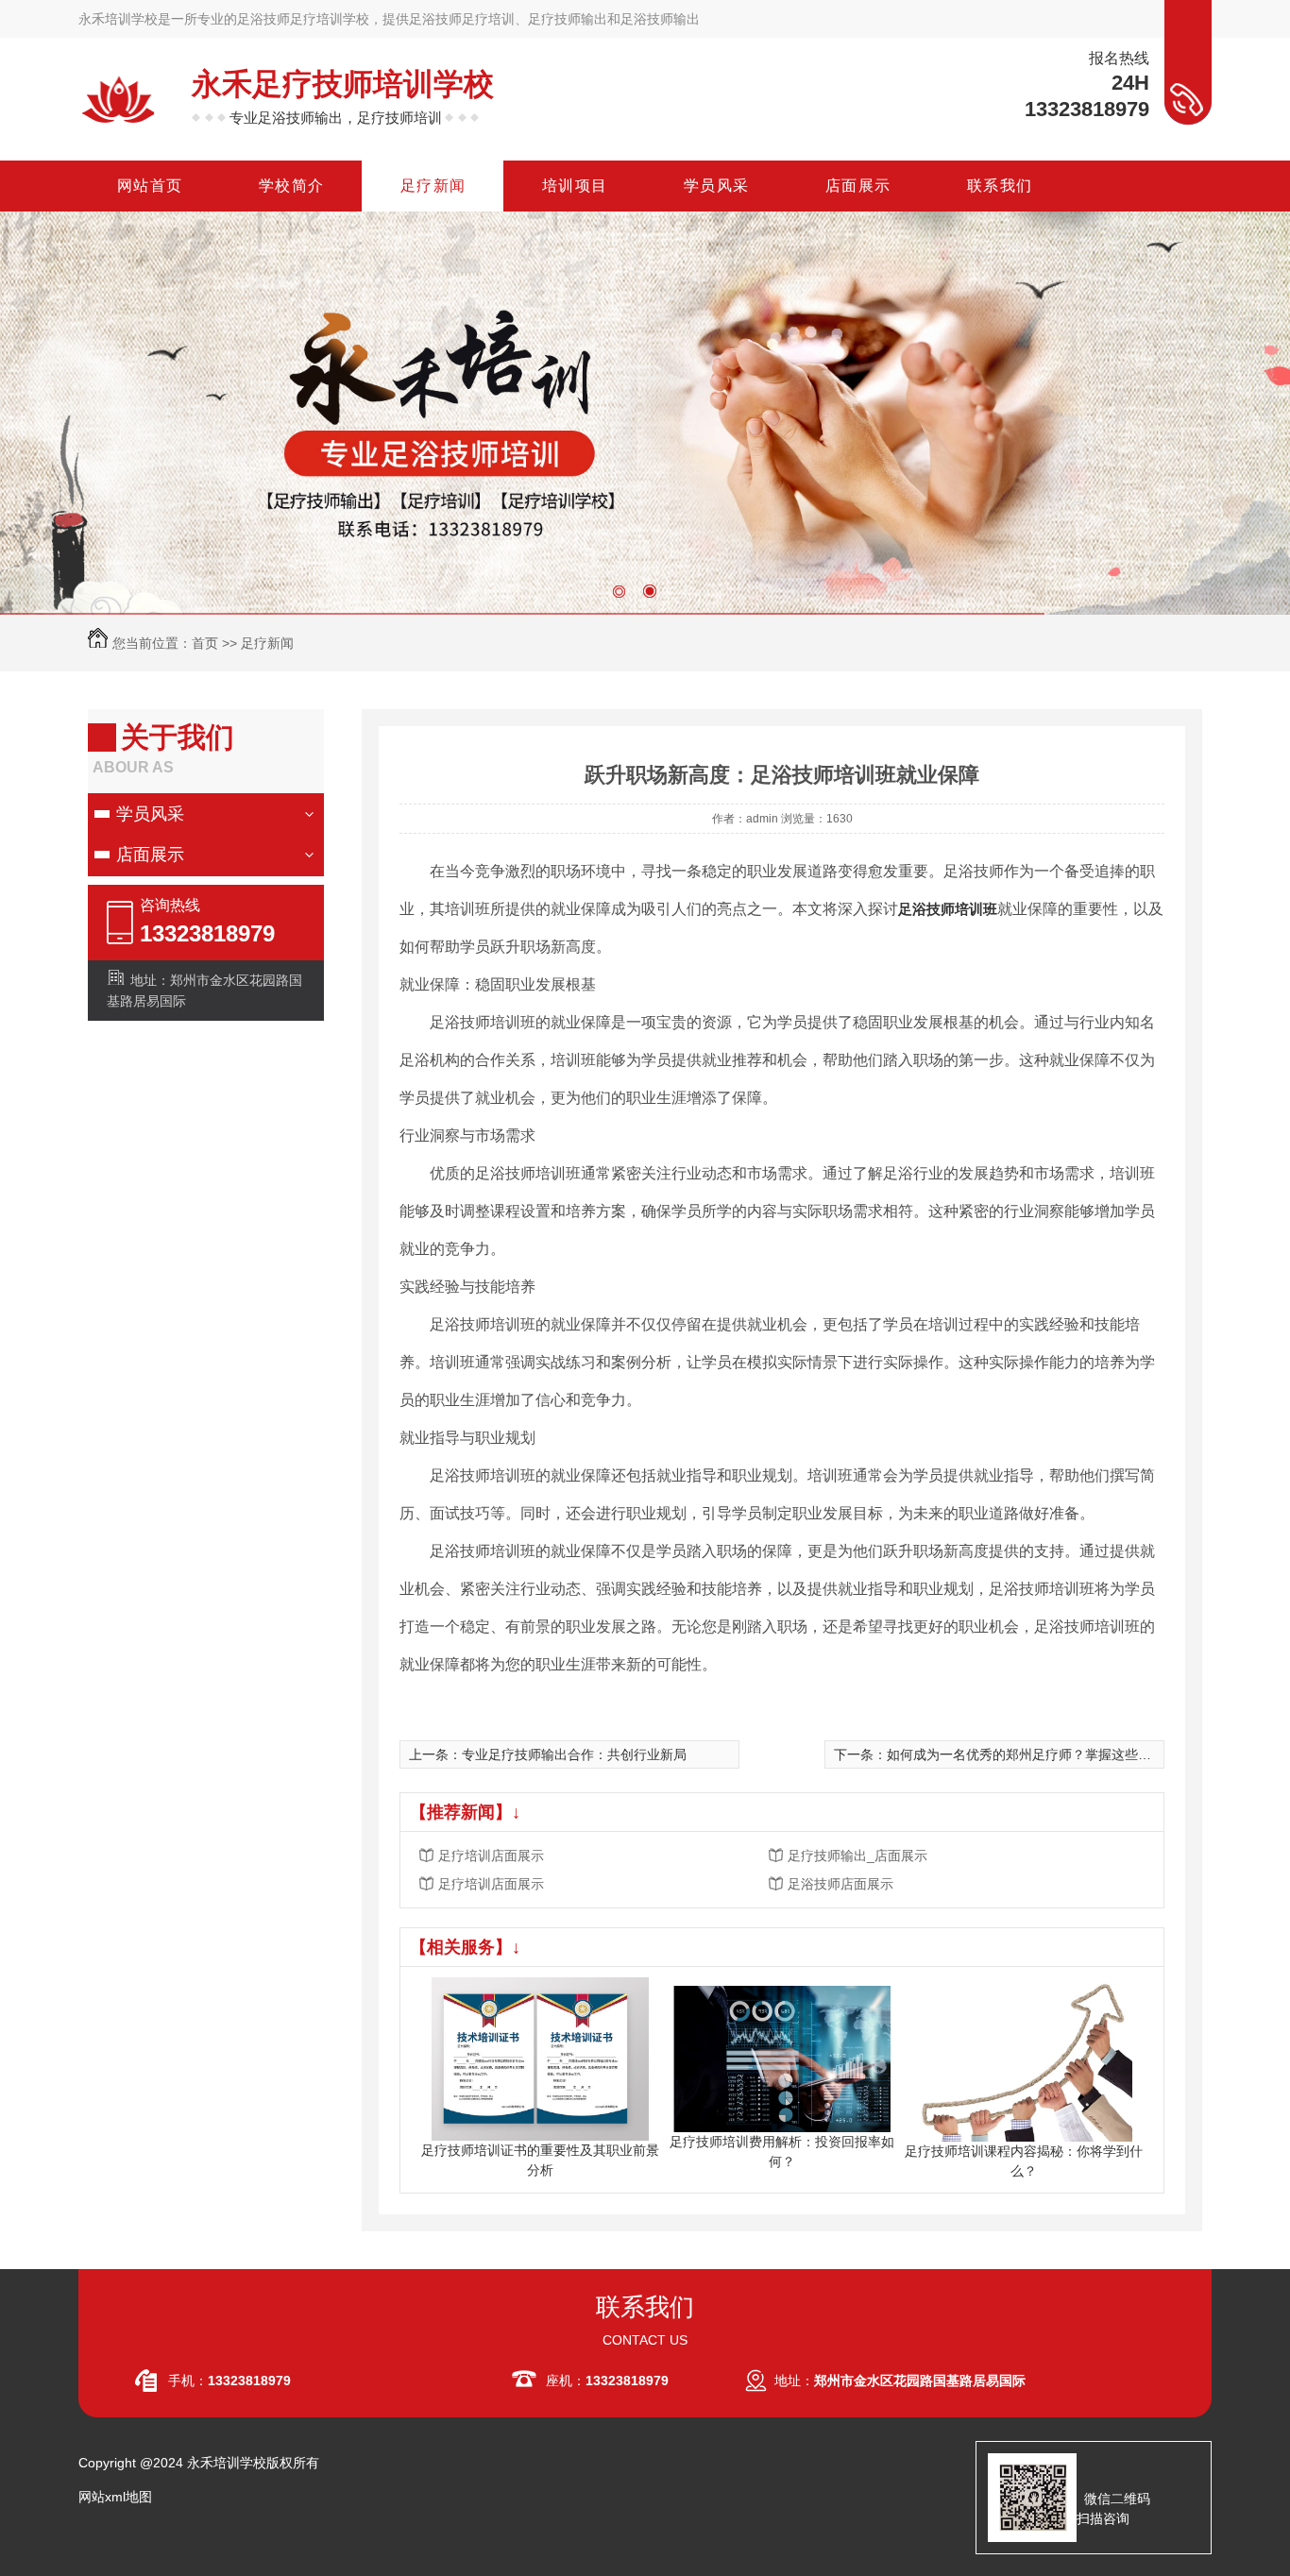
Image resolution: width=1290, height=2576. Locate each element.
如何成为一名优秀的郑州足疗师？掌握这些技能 (1026, 1754)
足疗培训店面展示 (491, 1856)
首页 (205, 643)
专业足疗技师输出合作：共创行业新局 (574, 1754)
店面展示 (150, 855)
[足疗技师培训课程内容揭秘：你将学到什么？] (1024, 2058)
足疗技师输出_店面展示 (857, 1856)
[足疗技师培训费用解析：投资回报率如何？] (782, 2058)
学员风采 (150, 814)
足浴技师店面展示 (840, 1884)
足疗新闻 (267, 643)
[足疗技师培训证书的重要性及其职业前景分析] (540, 2058)
